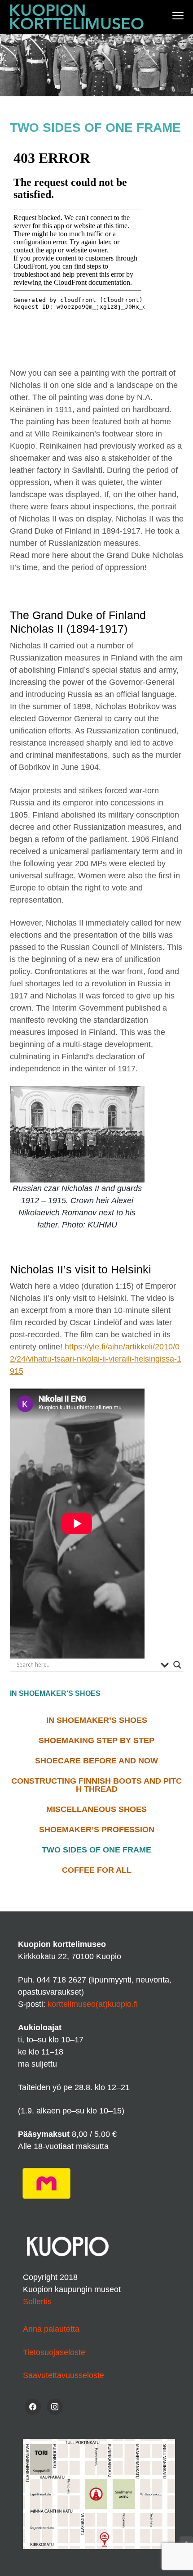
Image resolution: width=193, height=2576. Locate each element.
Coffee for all (97, 1870)
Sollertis (37, 2302)
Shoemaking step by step (96, 1740)
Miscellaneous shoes (96, 1809)
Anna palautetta (51, 2329)
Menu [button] (169, 16)
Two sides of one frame (96, 1850)
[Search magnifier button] (177, 1665)
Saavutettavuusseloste (64, 2375)
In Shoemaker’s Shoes (97, 1720)
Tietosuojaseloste (54, 2352)
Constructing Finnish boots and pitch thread (96, 1785)
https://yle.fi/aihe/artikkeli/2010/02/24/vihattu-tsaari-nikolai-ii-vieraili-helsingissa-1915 (96, 1359)
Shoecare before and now (96, 1761)
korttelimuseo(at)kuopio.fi (93, 2004)
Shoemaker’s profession (97, 1830)
